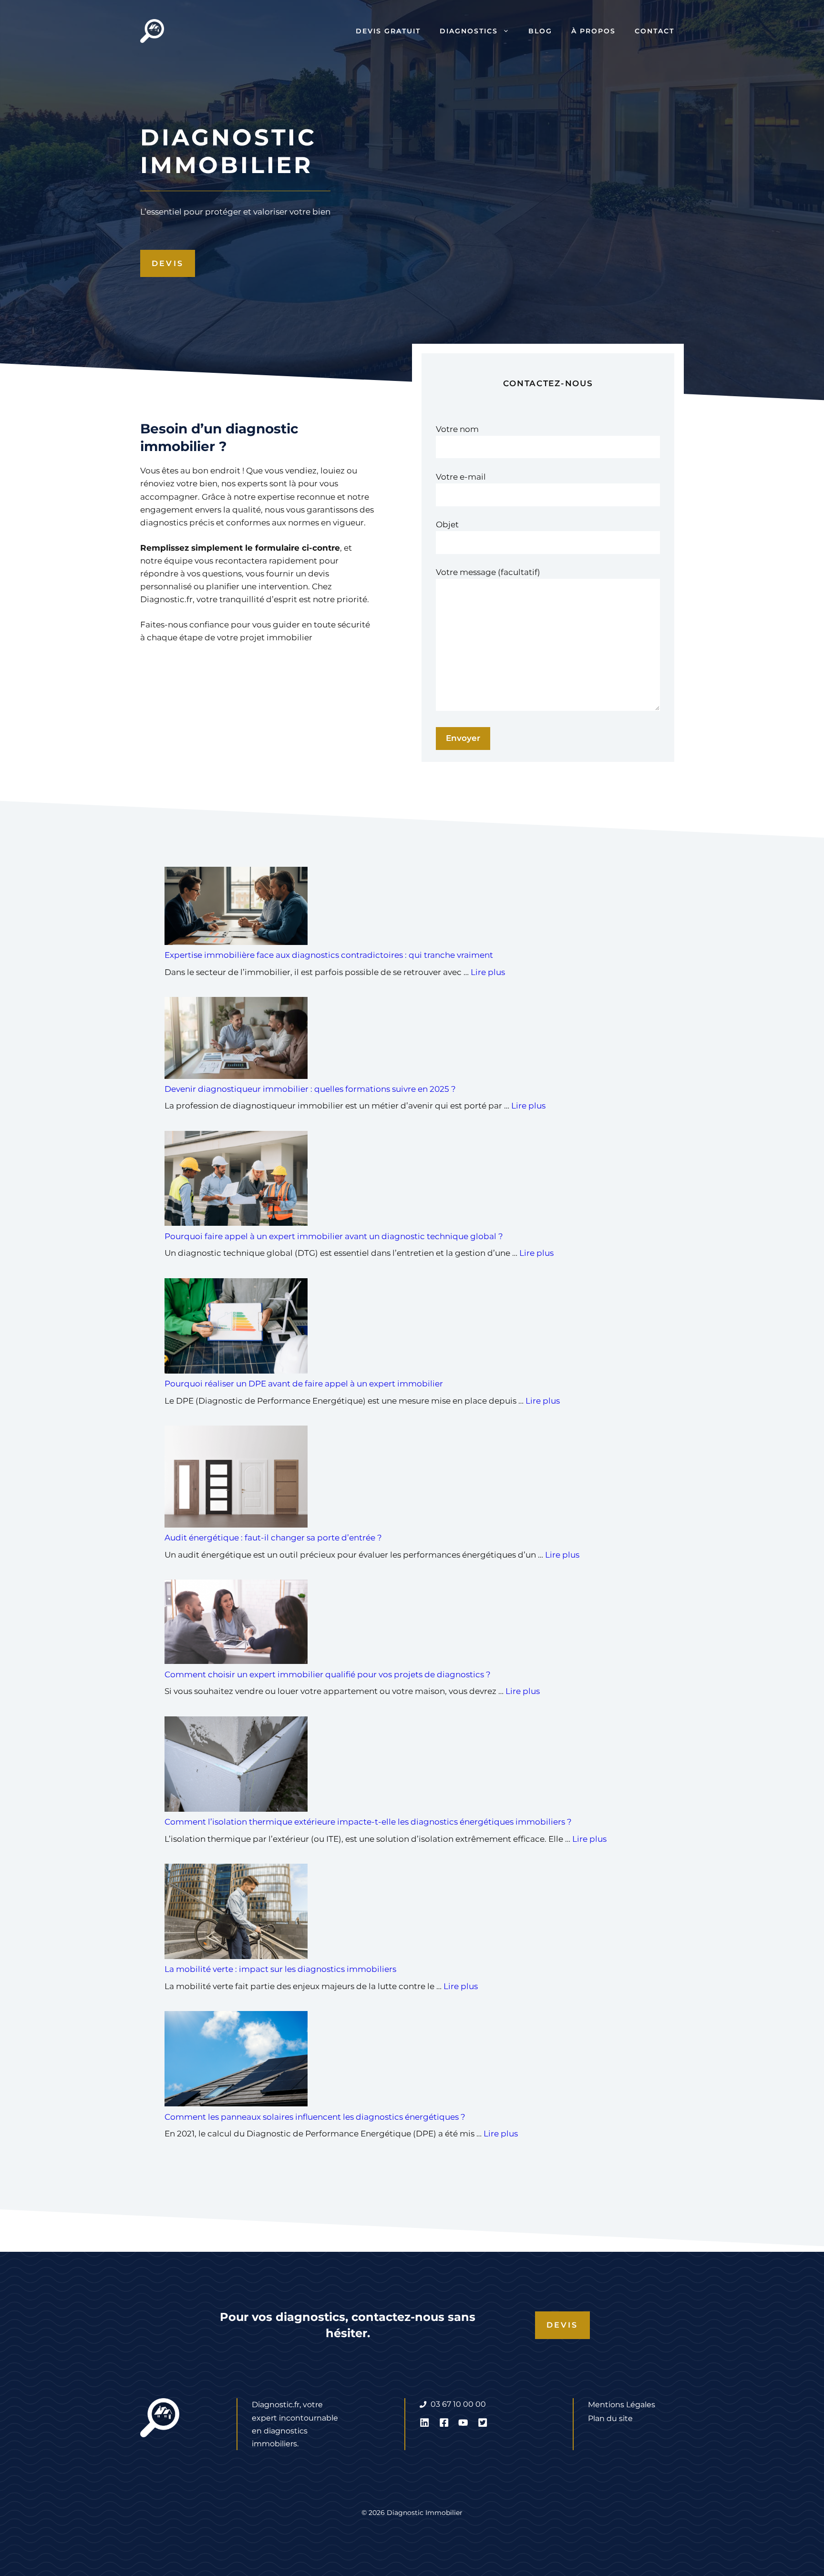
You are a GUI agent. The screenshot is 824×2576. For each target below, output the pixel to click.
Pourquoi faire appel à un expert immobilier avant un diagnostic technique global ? (334, 1236)
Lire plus (488, 972)
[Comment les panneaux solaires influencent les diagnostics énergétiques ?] (236, 2061)
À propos (593, 31)
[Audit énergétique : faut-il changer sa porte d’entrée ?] (236, 1478)
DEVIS (168, 263)
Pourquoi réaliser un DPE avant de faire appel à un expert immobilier (304, 1384)
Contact (654, 31)
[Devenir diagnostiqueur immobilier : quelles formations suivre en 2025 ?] (236, 1040)
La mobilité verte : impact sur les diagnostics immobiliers (281, 1969)
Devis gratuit (388, 31)
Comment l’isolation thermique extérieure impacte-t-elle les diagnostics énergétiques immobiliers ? (369, 1822)
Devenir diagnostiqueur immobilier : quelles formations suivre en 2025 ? (311, 1089)
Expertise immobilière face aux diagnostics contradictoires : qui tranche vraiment (329, 955)
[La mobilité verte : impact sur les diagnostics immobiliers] (236, 1913)
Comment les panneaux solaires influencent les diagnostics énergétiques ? (316, 2117)
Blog (540, 31)
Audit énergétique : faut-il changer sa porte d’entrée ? (273, 1538)
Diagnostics (469, 31)
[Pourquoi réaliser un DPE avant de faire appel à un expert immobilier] (236, 1328)
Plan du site (610, 2418)
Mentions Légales (622, 2405)
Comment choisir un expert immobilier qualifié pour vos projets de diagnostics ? (329, 1674)
